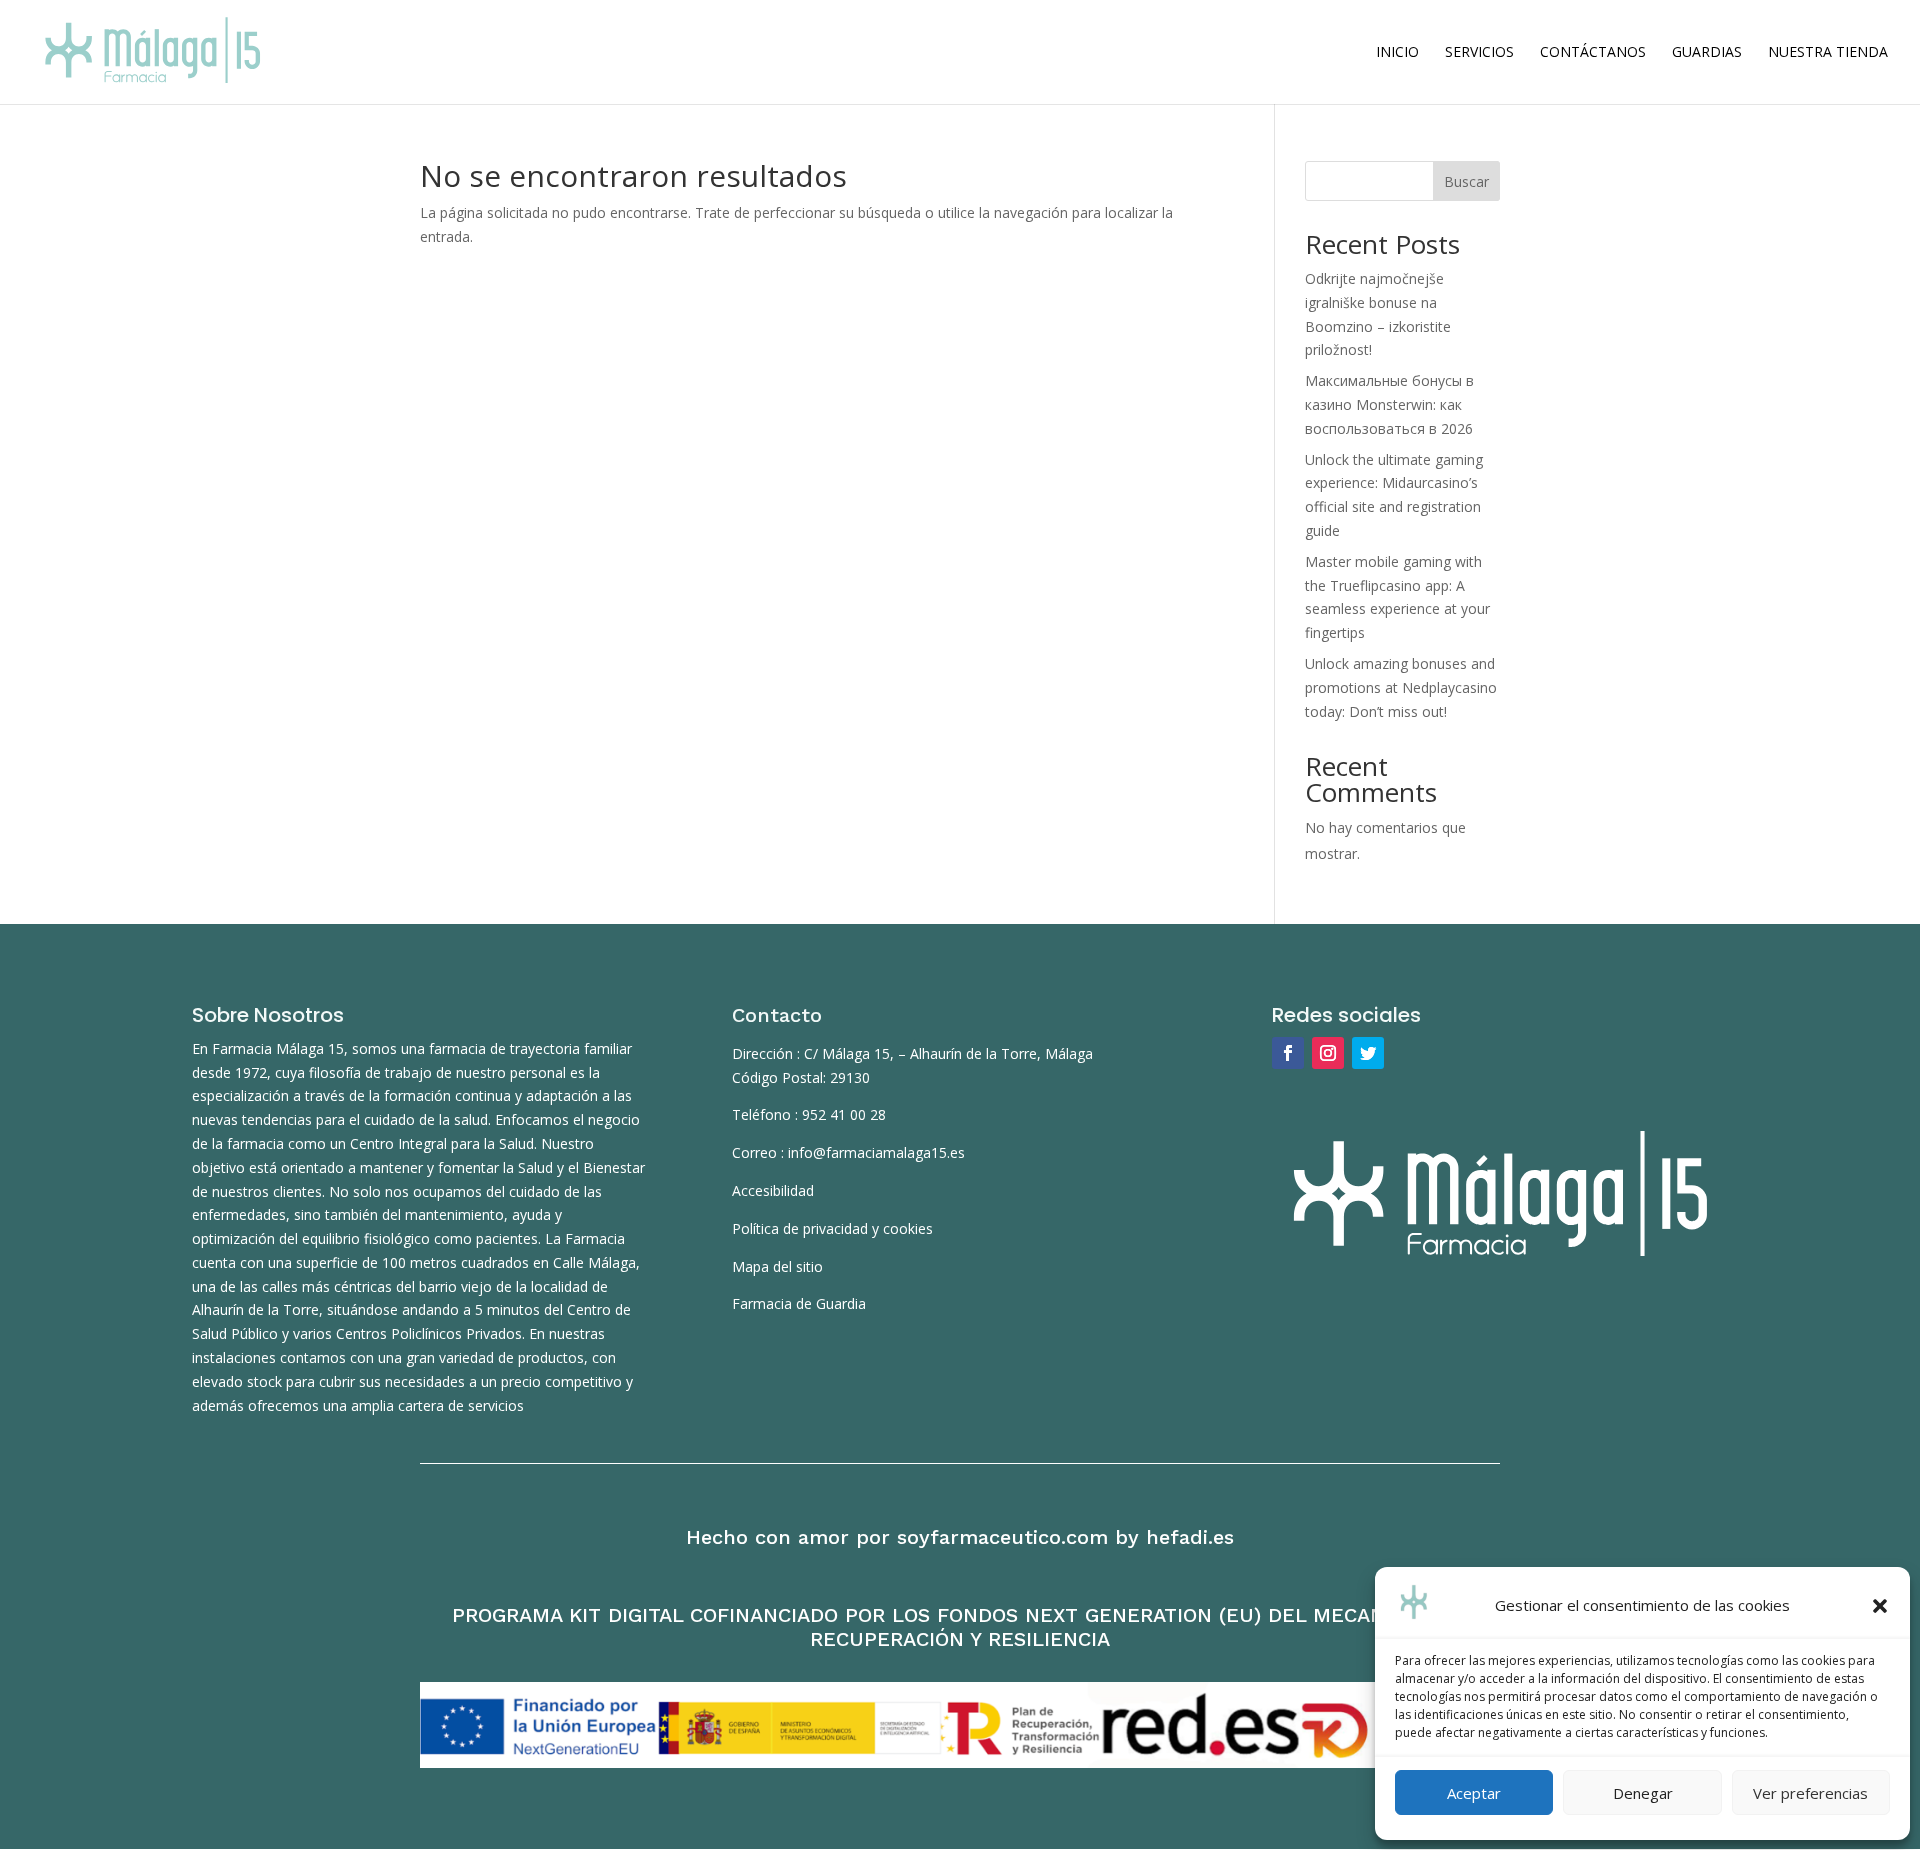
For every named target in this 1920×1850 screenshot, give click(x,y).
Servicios (1479, 53)
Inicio (1397, 53)
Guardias (1707, 53)
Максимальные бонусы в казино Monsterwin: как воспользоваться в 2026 (1389, 404)
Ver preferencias (1810, 1793)
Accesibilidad (773, 1190)
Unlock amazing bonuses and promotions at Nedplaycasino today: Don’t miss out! (1401, 687)
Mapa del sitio (777, 1266)
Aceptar (1474, 1793)
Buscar (1466, 181)
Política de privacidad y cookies (832, 1228)
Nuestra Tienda (1828, 53)
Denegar (1643, 1793)
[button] (1880, 1606)
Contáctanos (1593, 53)
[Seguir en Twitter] (1368, 1053)
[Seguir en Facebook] (1288, 1053)
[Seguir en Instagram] (1328, 1053)
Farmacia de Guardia (799, 1303)
